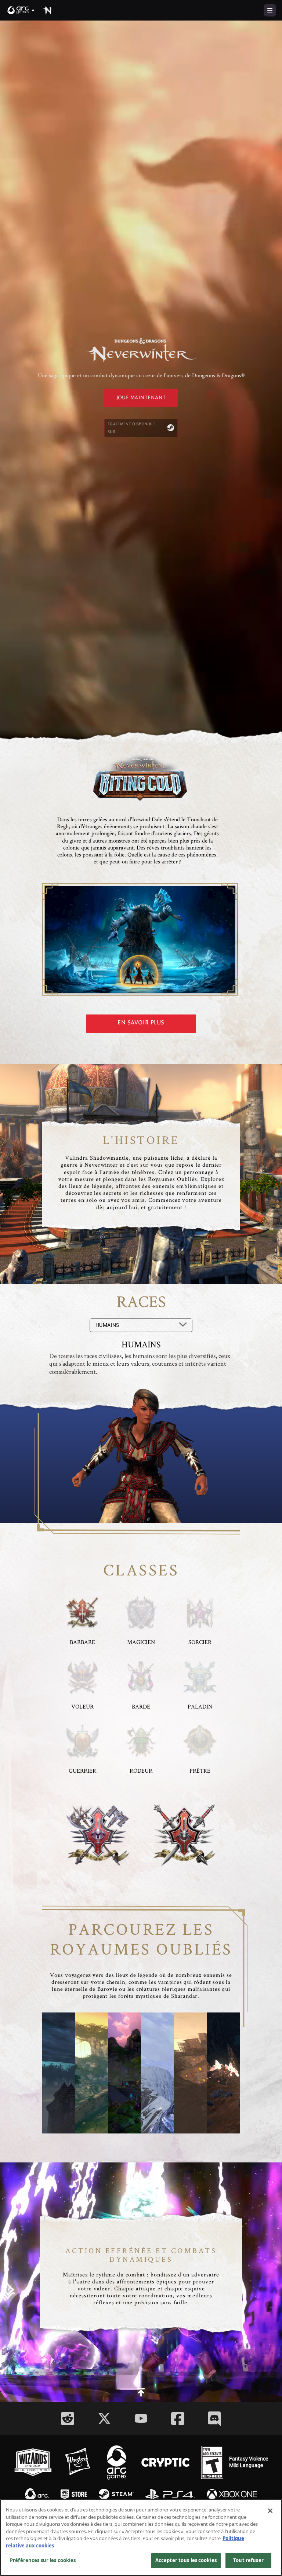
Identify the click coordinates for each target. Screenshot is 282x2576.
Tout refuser (248, 2560)
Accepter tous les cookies (186, 2560)
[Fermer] (270, 2511)
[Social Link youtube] (141, 2418)
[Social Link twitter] (104, 2418)
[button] (21, 10)
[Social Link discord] (214, 2419)
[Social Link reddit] (68, 2419)
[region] (141, 2538)
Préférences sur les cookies (43, 2560)
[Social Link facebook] (178, 2419)
